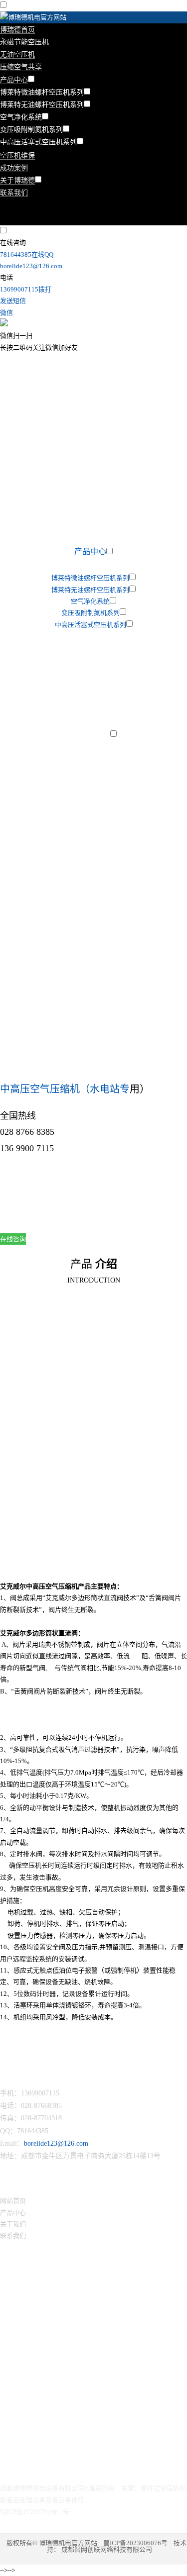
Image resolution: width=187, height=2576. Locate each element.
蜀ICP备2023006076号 (135, 2543)
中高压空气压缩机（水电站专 (65, 1089)
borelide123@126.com (56, 2143)
